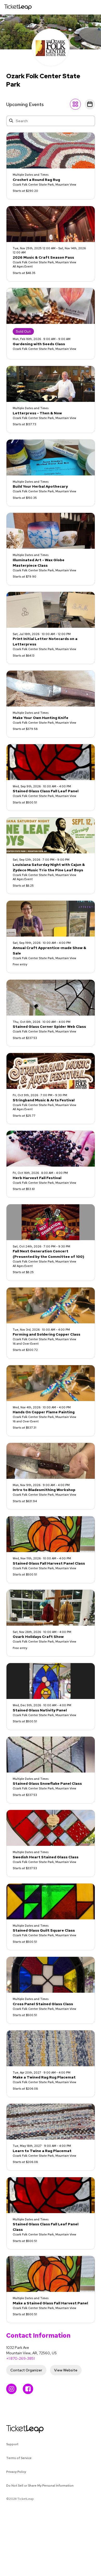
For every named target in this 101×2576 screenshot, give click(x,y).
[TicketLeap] (18, 2429)
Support (12, 2444)
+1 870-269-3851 (20, 2358)
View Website (66, 2370)
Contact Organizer (26, 2370)
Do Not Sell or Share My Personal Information (40, 2486)
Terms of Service (19, 2458)
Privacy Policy (16, 2472)
